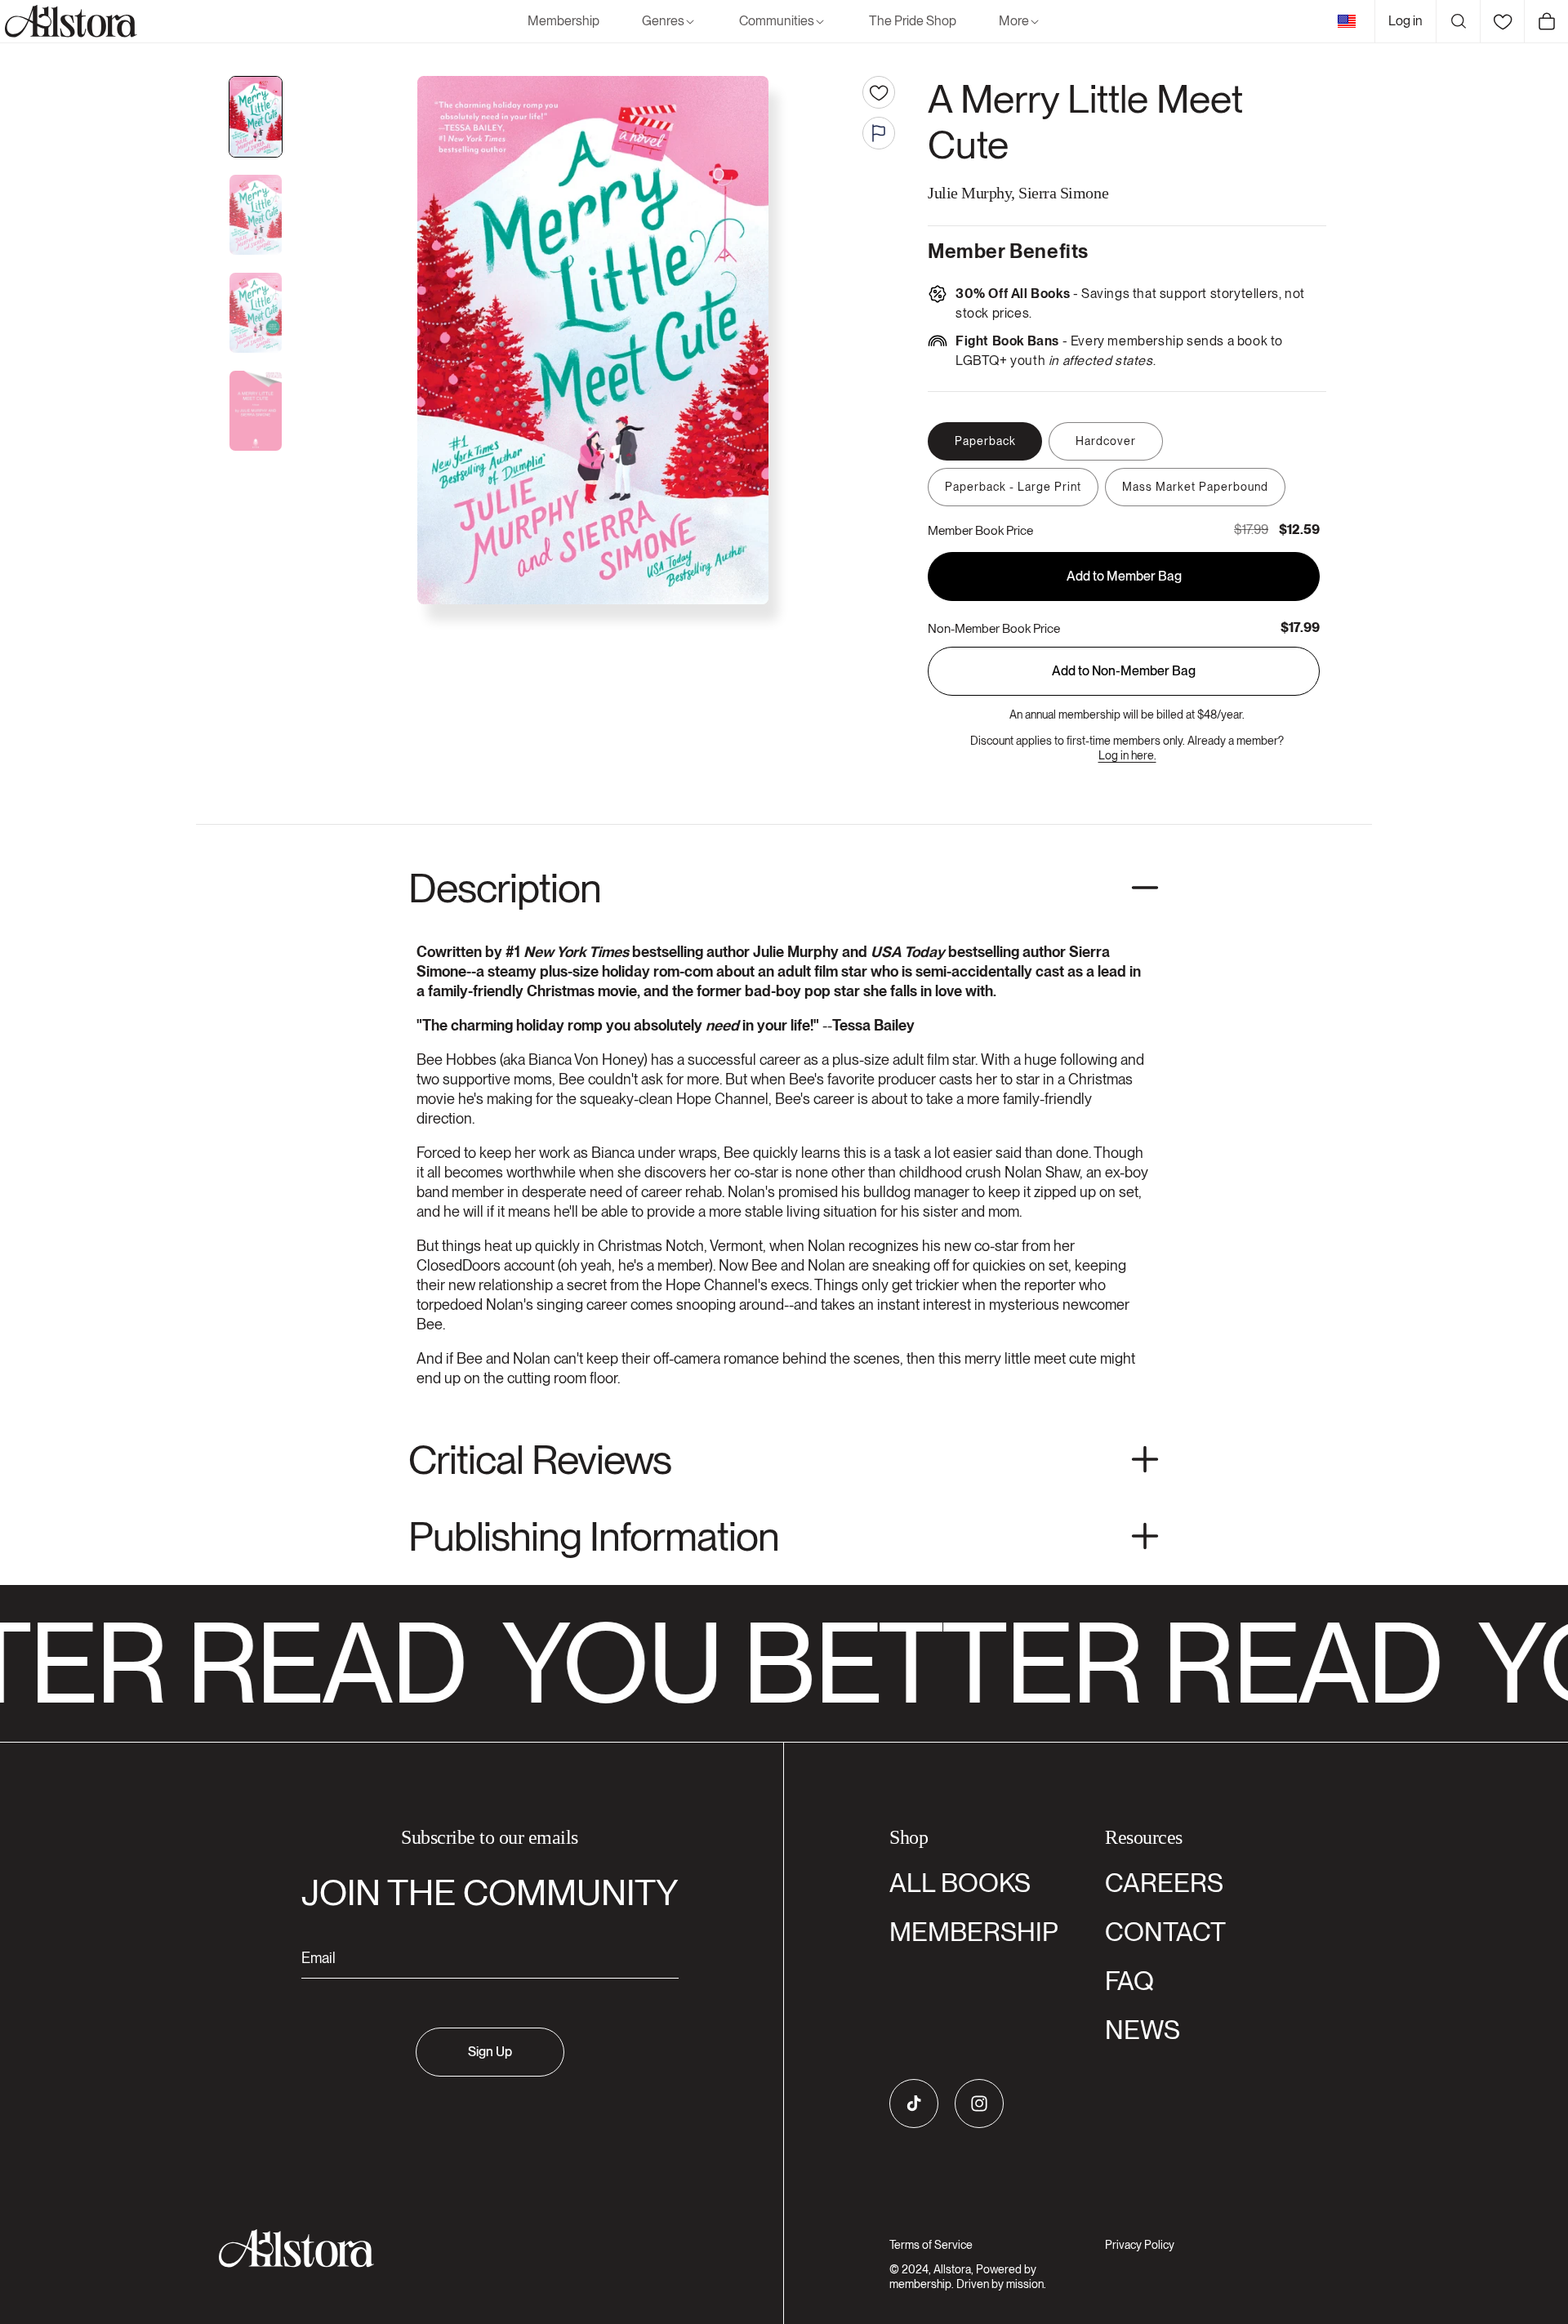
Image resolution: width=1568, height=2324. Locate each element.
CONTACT (1165, 1932)
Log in (1405, 21)
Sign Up (490, 2052)
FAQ (1129, 1981)
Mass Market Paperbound (1195, 487)
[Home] (69, 21)
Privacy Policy (1140, 2245)
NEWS (1143, 2030)
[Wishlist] (1502, 21)
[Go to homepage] (480, 2248)
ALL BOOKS (960, 1883)
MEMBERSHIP (974, 1932)
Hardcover (1106, 441)
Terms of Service (931, 2245)
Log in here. (1127, 755)
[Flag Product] (879, 133)
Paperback (985, 441)
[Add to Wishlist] (879, 92)
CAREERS (1164, 1883)
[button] (669, 22)
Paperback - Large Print (1013, 487)
